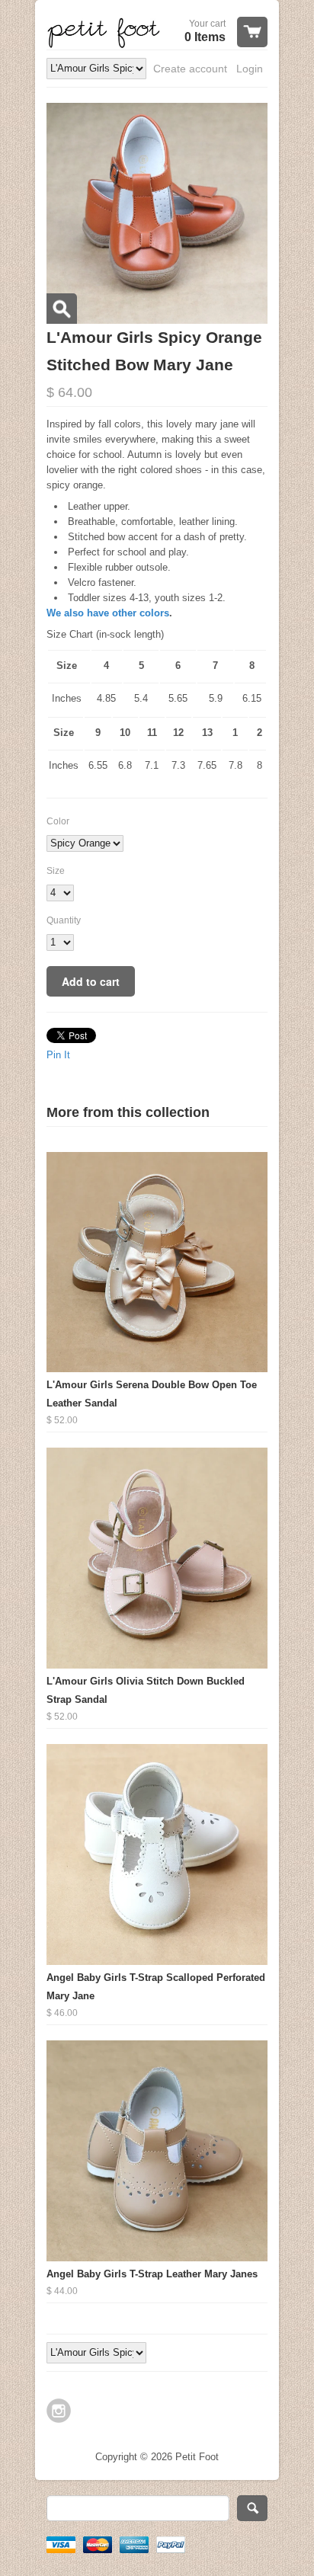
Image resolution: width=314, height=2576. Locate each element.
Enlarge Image (62, 309)
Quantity (64, 920)
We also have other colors (108, 613)
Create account (190, 69)
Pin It (58, 1055)
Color (58, 821)
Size (56, 871)
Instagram (59, 2411)
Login (250, 69)
